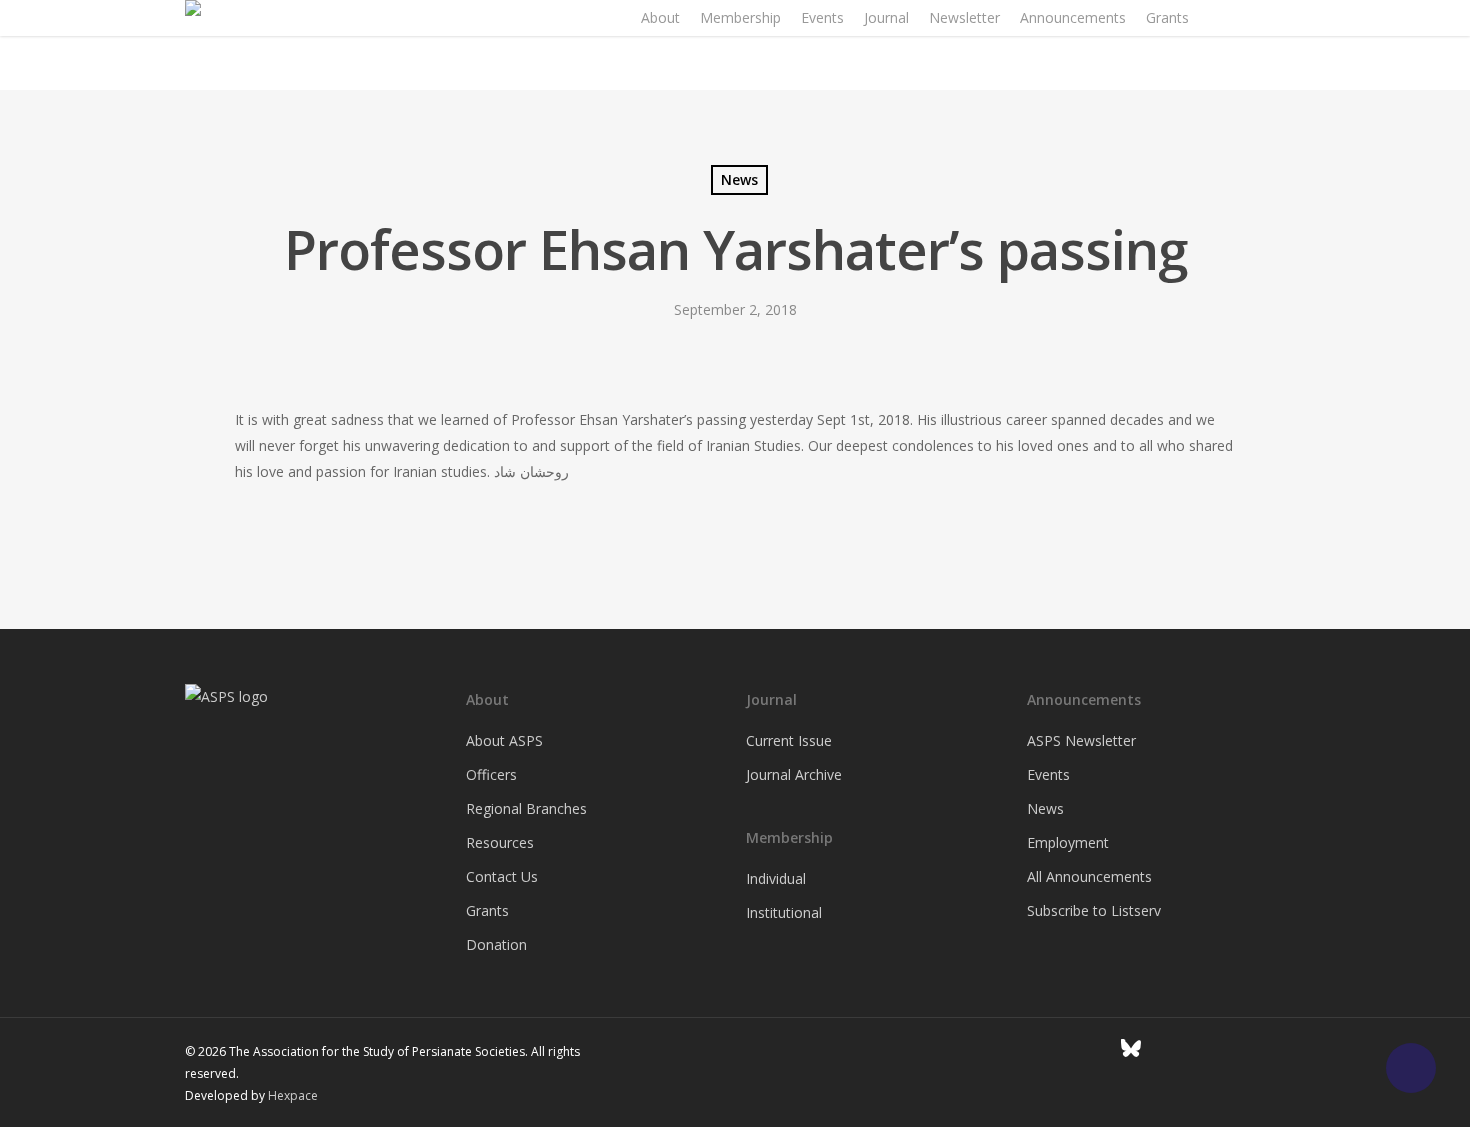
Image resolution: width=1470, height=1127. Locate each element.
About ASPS (504, 740)
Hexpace (293, 1095)
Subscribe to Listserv (1094, 910)
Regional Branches (526, 808)
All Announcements (1089, 876)
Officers (491, 774)
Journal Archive (794, 774)
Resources (500, 842)
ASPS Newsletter (1081, 740)
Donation (496, 944)
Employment (1068, 842)
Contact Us (502, 876)
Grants (487, 910)
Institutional (784, 912)
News (739, 179)
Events (1048, 774)
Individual (776, 878)
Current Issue (789, 740)
